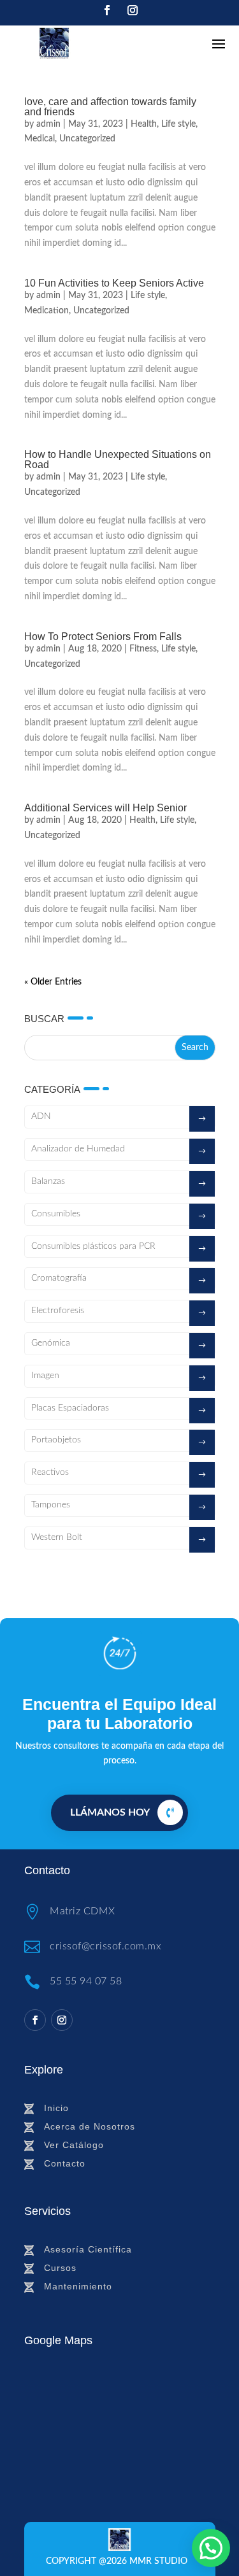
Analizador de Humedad (78, 1149)
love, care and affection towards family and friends (110, 107)
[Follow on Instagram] (133, 10)
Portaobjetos (56, 1440)
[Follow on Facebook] (107, 10)
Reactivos (50, 1472)
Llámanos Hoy (110, 1812)
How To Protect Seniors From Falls (103, 637)
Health (144, 124)
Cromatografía (59, 1278)
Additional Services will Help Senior (105, 808)
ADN (41, 1116)
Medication (47, 311)
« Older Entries (53, 982)
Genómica (51, 1343)
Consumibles (56, 1214)
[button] (211, 2548)
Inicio (56, 2108)
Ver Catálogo (74, 2145)
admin (48, 124)
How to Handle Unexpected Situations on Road (118, 459)
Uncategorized (87, 139)
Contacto (65, 2163)
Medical (40, 139)
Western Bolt (57, 1537)
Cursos (60, 2268)
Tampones (51, 1505)
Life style (178, 124)
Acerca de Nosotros (90, 2126)
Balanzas (48, 1181)
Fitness (143, 649)
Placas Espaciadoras (70, 1408)
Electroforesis (58, 1311)
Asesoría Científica (88, 2249)
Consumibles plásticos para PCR (93, 1246)
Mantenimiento (78, 2286)
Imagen (45, 1376)
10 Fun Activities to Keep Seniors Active (114, 283)
